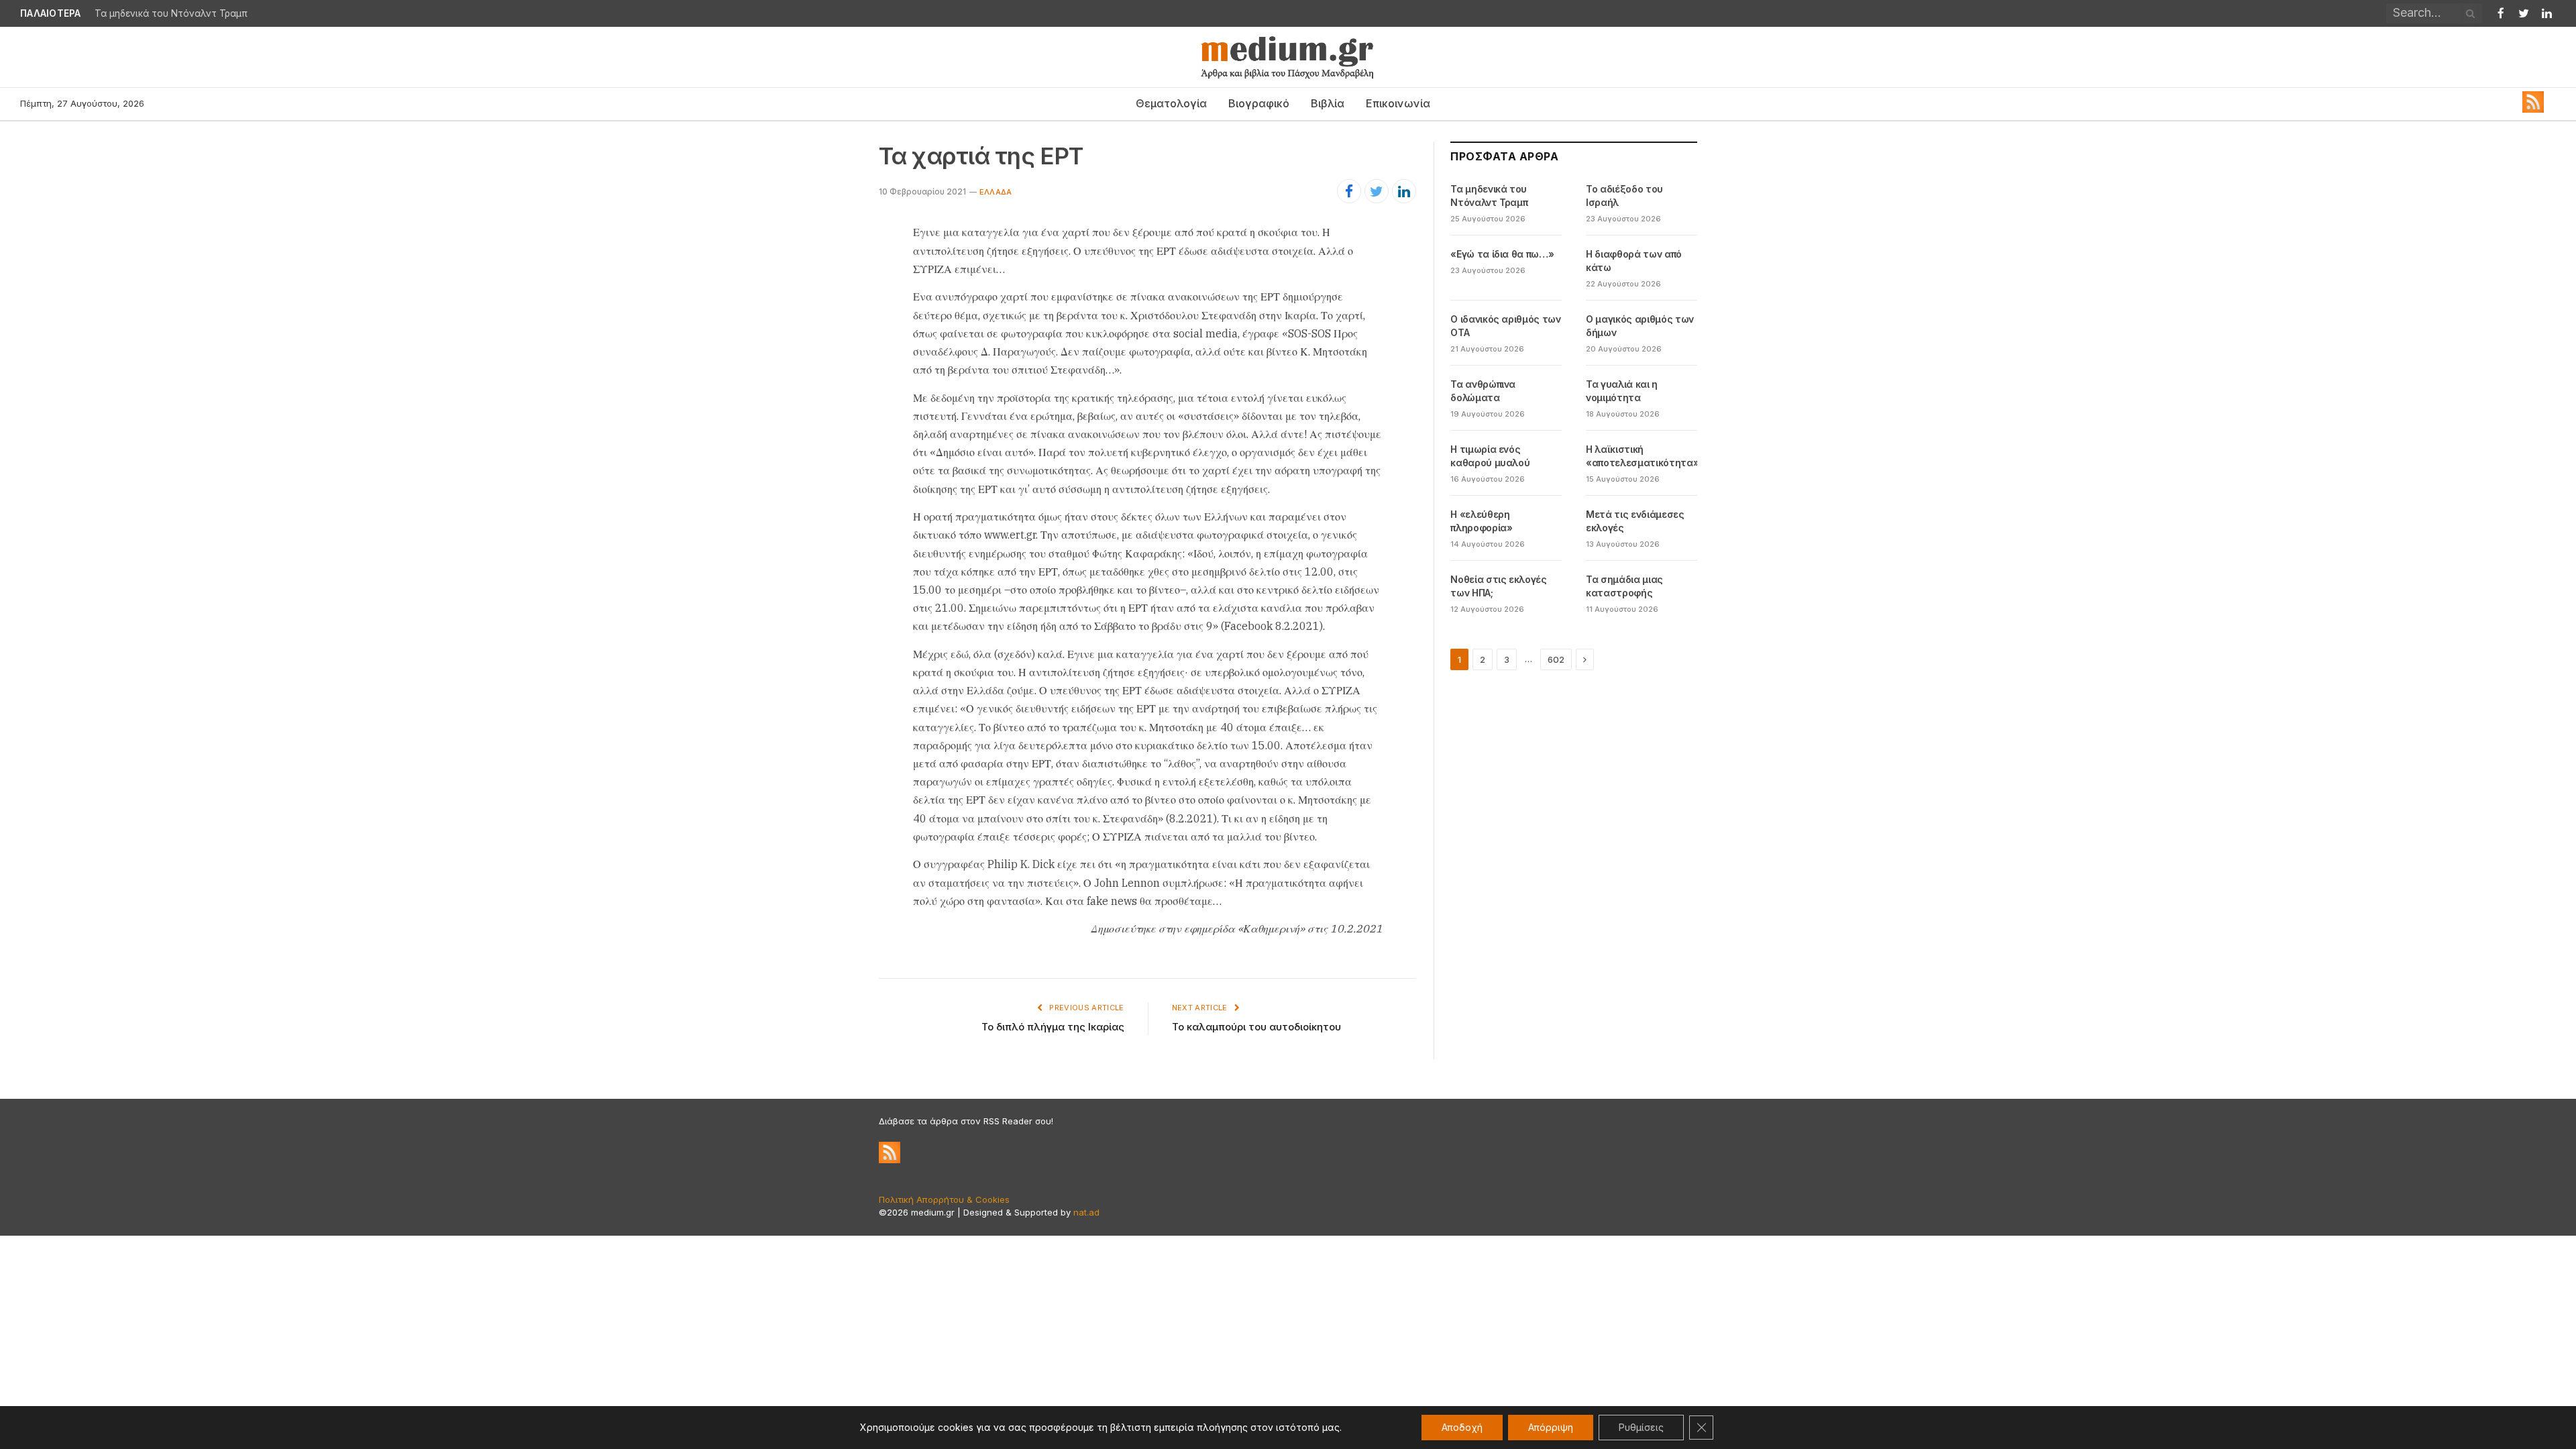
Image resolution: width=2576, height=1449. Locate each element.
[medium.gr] (1288, 57)
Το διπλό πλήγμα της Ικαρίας (1053, 1027)
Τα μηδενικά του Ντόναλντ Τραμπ (1489, 196)
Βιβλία (1328, 103)
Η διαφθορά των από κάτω (1634, 261)
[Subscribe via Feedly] (2533, 109)
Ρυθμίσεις (1641, 1427)
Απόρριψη (1551, 1427)
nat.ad (1086, 1212)
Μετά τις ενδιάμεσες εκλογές (1635, 521)
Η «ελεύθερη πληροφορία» (1481, 521)
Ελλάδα (996, 192)
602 (1556, 659)
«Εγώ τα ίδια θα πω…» (1502, 254)
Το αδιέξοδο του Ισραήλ (149, 13)
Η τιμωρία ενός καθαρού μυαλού (1490, 456)
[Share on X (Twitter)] (1377, 191)
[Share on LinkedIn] (1404, 191)
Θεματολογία (1171, 103)
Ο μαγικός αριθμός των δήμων (1640, 326)
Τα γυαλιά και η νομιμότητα (1622, 391)
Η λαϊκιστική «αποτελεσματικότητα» (1642, 456)
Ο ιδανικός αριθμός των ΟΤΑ (1505, 326)
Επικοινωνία (1398, 103)
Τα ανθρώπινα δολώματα (1483, 391)
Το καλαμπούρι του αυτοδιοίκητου (1256, 1027)
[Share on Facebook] (1349, 191)
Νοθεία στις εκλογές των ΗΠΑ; (1498, 586)
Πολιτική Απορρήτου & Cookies (944, 1199)
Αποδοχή (1462, 1427)
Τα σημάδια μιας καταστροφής (1624, 586)
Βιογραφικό (1259, 103)
